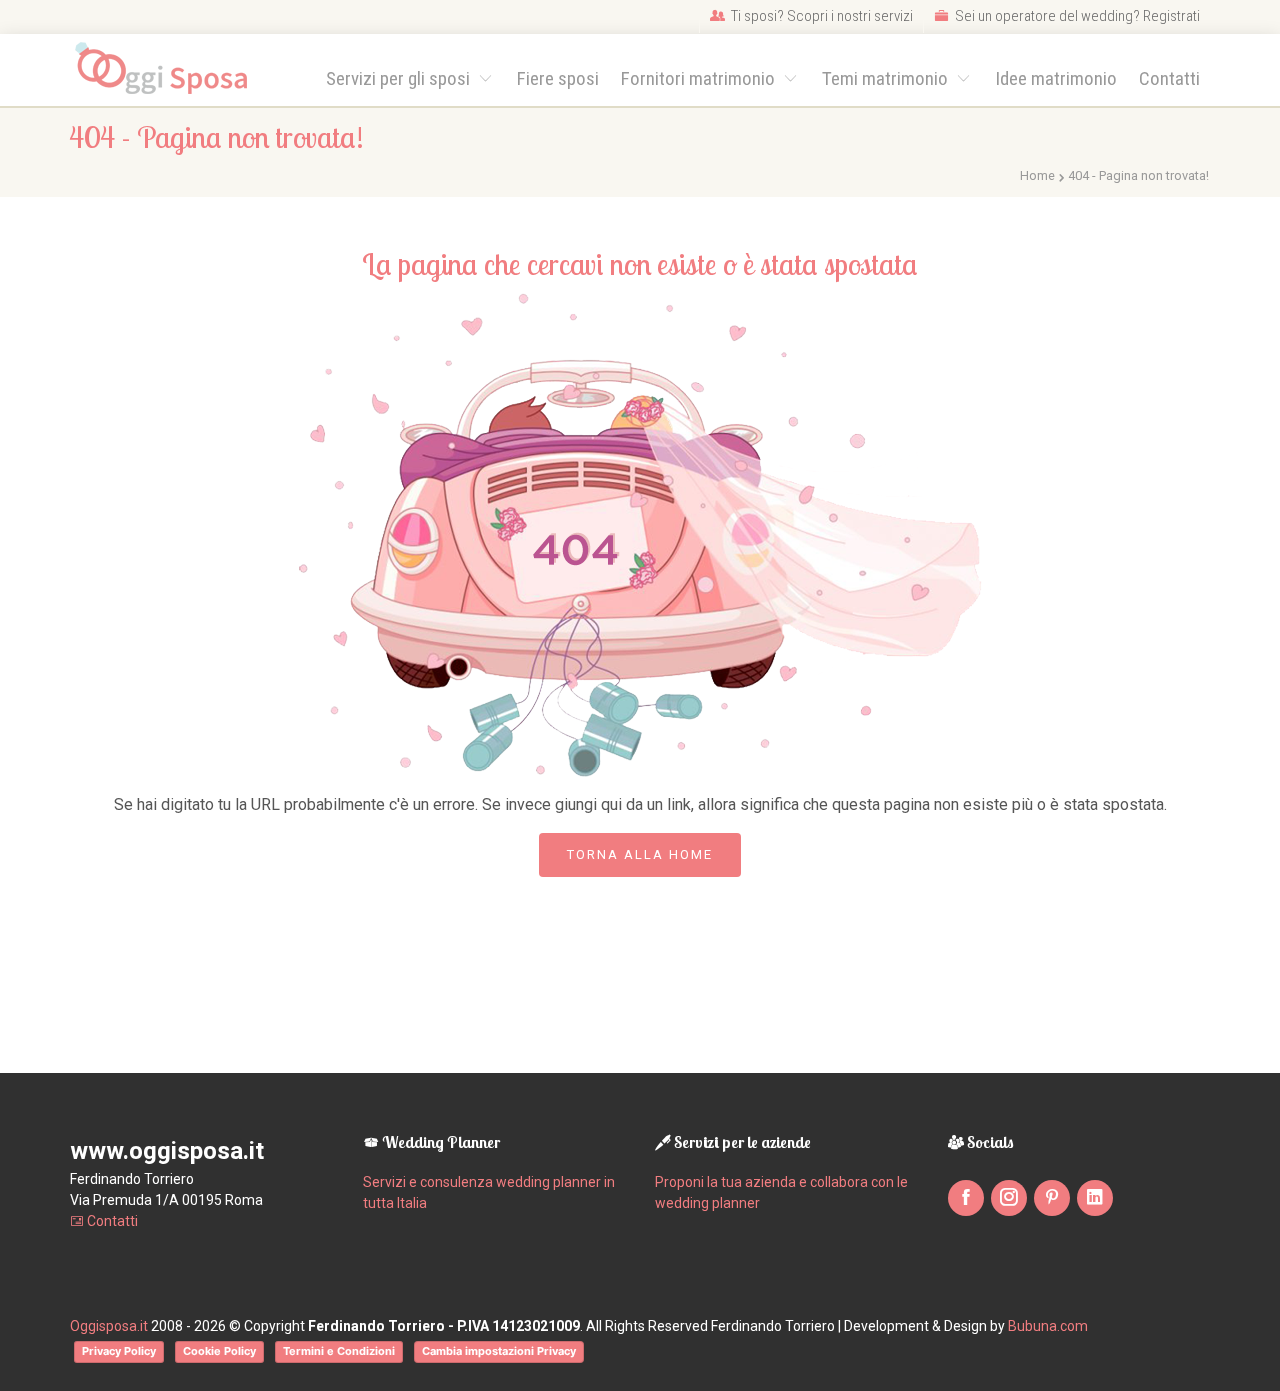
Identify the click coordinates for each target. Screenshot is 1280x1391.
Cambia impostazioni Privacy (499, 1351)
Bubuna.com (1048, 1326)
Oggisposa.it (109, 1326)
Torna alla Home (640, 854)
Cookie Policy (219, 1351)
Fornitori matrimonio (700, 78)
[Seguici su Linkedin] (1095, 1198)
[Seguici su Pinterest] (1052, 1198)
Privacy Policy (119, 1351)
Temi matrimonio (887, 78)
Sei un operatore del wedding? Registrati (1076, 16)
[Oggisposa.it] (170, 69)
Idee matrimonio (1056, 78)
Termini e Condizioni (339, 1351)
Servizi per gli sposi (400, 78)
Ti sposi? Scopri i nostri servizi (820, 16)
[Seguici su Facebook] (966, 1198)
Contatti (1169, 78)
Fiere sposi (558, 78)
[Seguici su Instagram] (1009, 1198)
